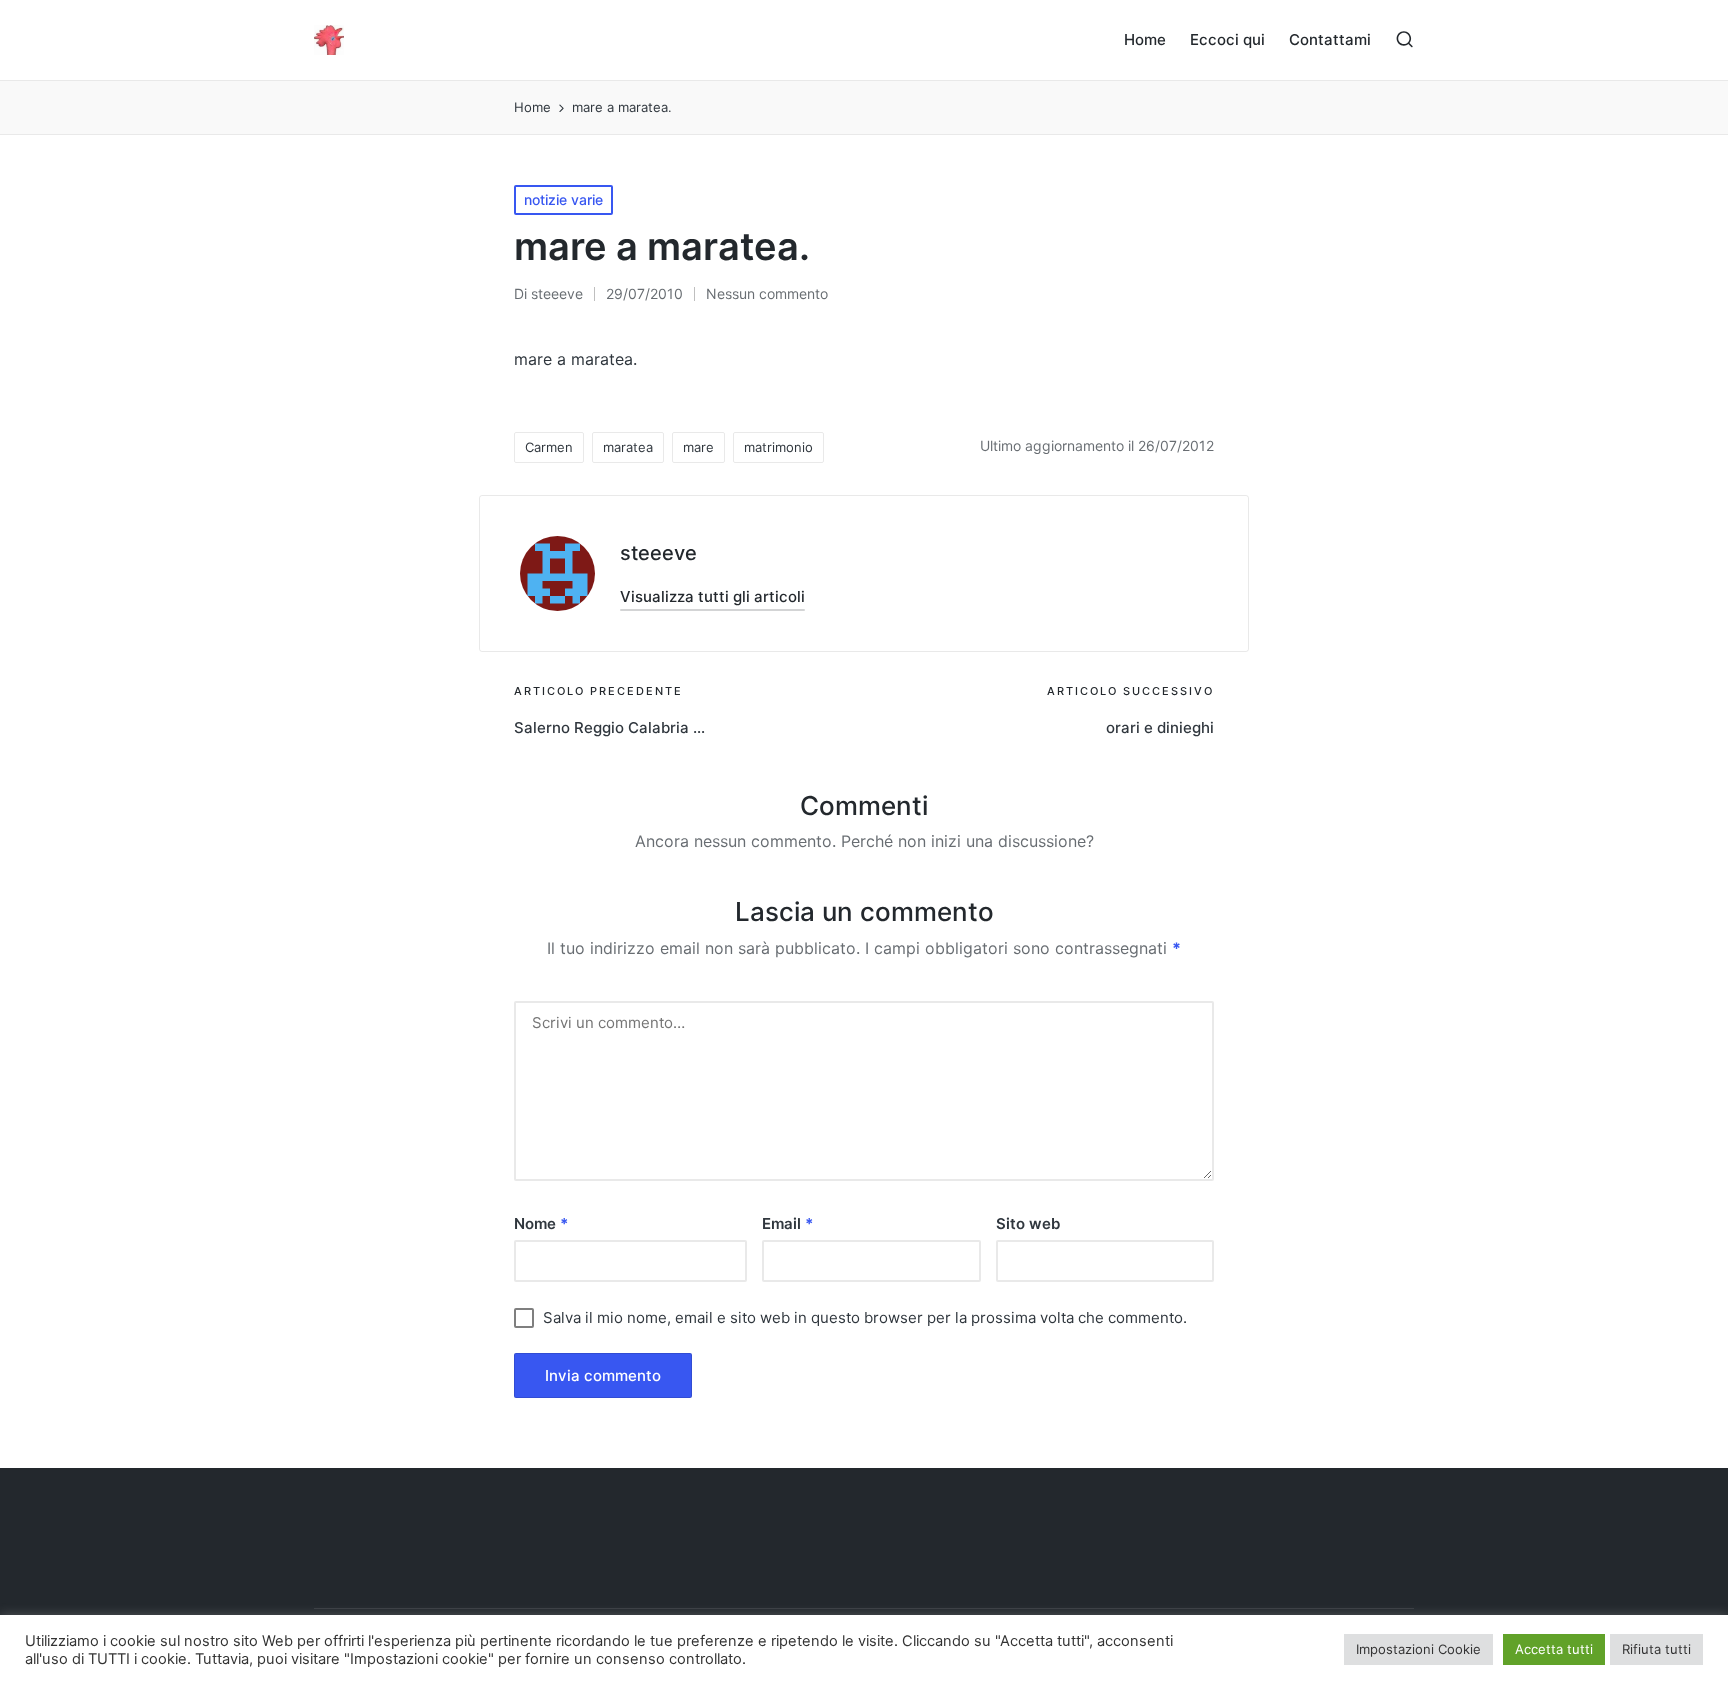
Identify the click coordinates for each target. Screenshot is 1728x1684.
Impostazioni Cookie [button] (1418, 1649)
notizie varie (563, 199)
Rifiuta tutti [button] (1656, 1649)
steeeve (658, 553)
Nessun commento (767, 293)
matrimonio (778, 447)
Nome (541, 1223)
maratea (628, 447)
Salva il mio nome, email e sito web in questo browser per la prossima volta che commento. (865, 1317)
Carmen (549, 447)
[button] (712, 596)
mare (698, 447)
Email (787, 1223)
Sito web (1028, 1223)
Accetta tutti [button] (1554, 1649)
